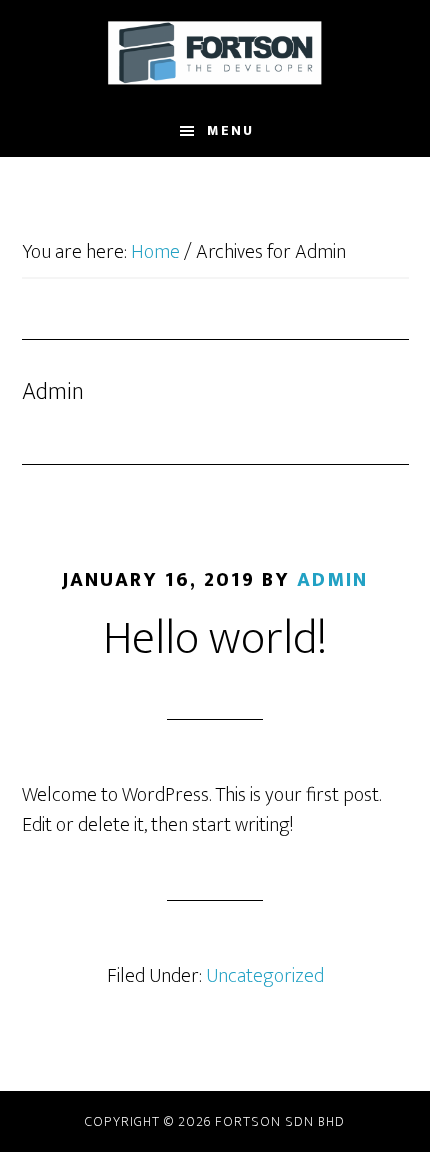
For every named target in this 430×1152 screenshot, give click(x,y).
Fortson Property (215, 53)
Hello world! (215, 639)
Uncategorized (265, 976)
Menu (230, 130)
